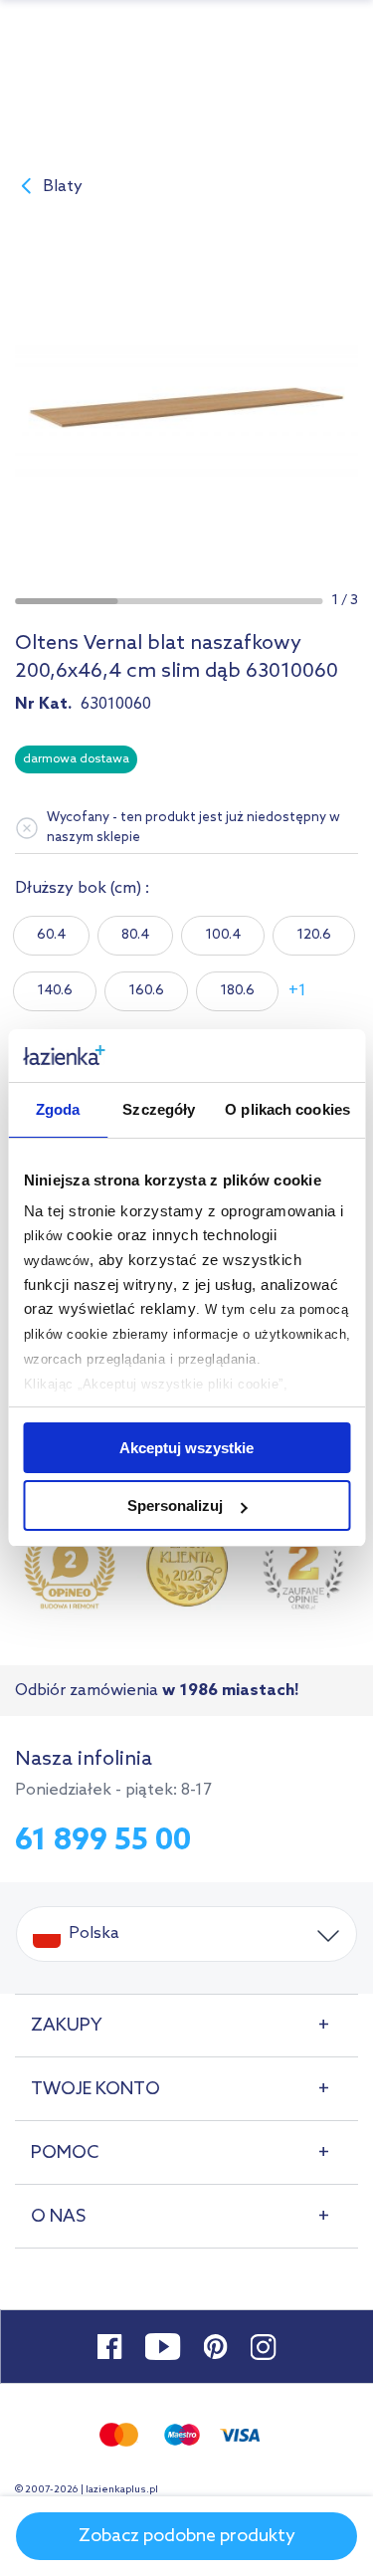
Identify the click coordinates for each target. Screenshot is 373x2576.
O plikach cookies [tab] (287, 1109)
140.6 (55, 991)
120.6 (314, 935)
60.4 (51, 935)
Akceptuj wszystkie (186, 1448)
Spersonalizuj (175, 1505)
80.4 (135, 935)
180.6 (237, 991)
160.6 (146, 991)
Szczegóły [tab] (159, 1109)
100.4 (223, 935)
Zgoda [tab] (58, 1109)
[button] (66, 601)
